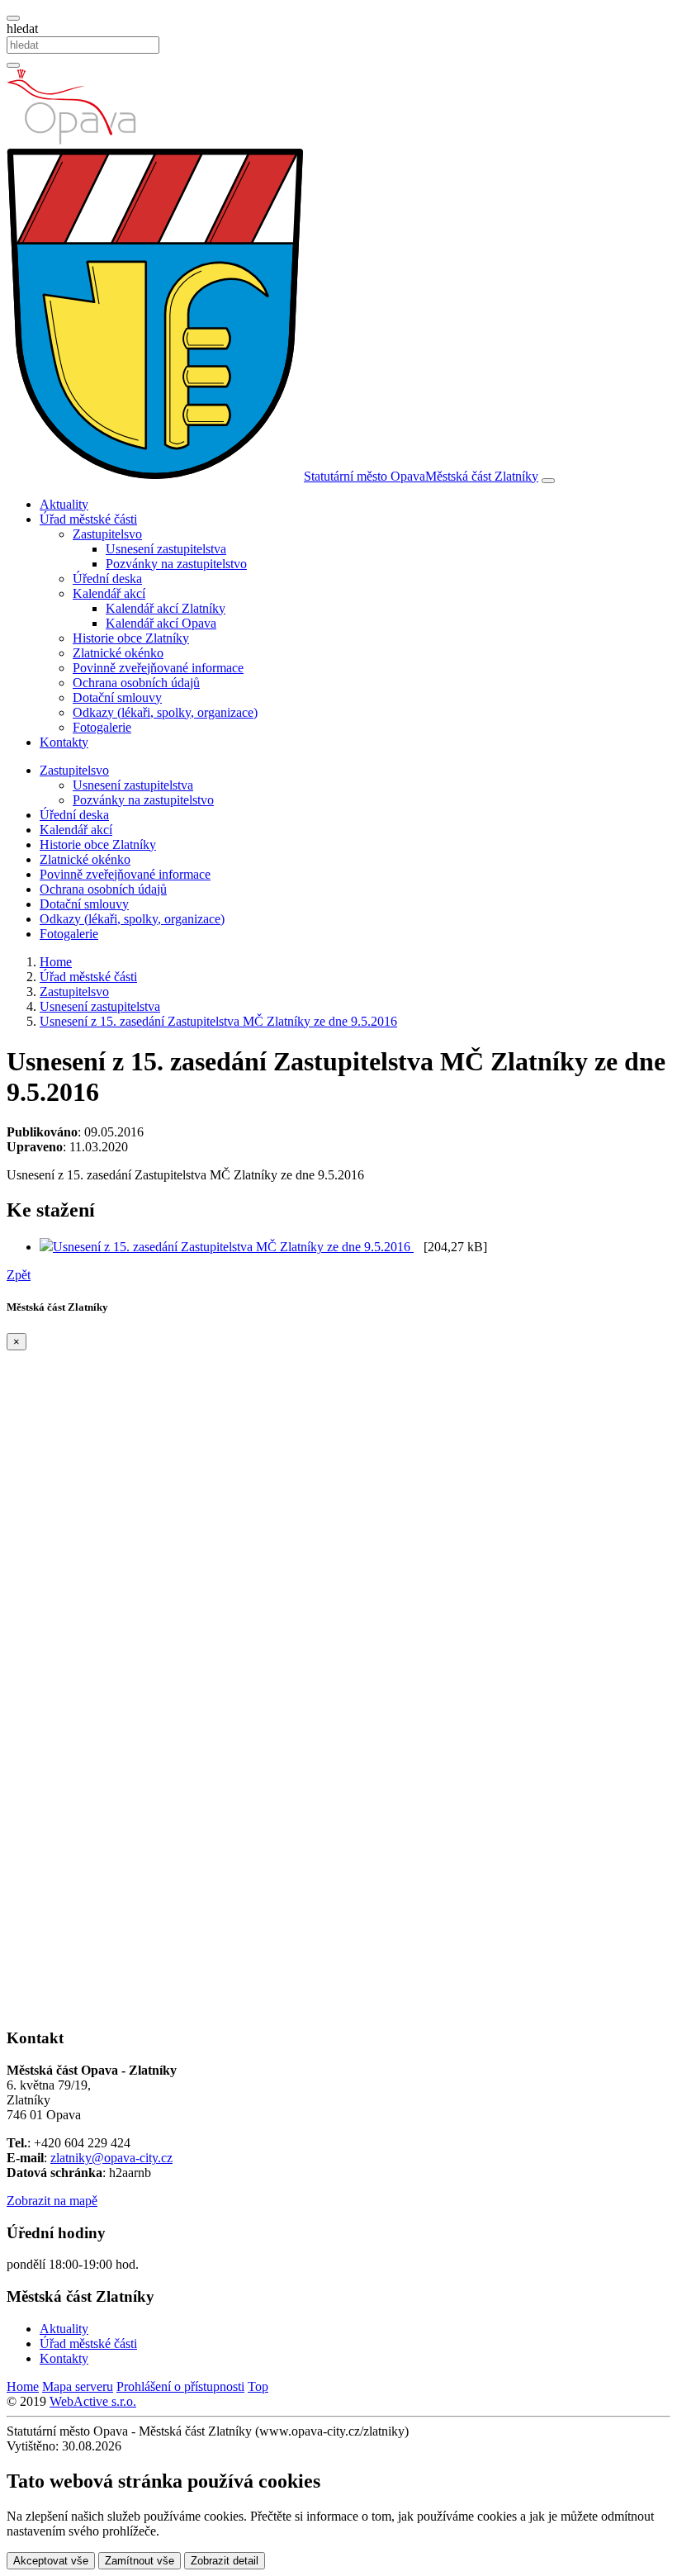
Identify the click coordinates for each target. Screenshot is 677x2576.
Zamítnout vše (140, 2561)
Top (258, 2386)
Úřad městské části (88, 2344)
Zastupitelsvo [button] (107, 534)
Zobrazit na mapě (52, 2201)
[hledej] (13, 65)
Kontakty (64, 742)
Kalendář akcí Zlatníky (166, 608)
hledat (22, 28)
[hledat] (13, 18)
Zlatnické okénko (118, 653)
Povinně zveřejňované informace (158, 668)
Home (23, 2386)
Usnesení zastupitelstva (166, 549)
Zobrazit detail (225, 2561)
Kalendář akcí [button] (109, 593)
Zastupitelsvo (74, 770)
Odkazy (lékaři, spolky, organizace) (165, 712)
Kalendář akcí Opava (161, 623)
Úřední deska (107, 579)
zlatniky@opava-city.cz (111, 2158)
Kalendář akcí (76, 830)
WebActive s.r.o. (93, 2401)
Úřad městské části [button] (88, 519)
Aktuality (64, 504)
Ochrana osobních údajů (136, 683)
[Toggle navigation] (548, 481)
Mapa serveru (78, 2386)
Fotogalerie (102, 727)
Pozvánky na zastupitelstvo (176, 564)
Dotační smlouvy (117, 697)
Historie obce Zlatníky (131, 638)
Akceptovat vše (51, 2561)
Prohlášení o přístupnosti (180, 2386)
